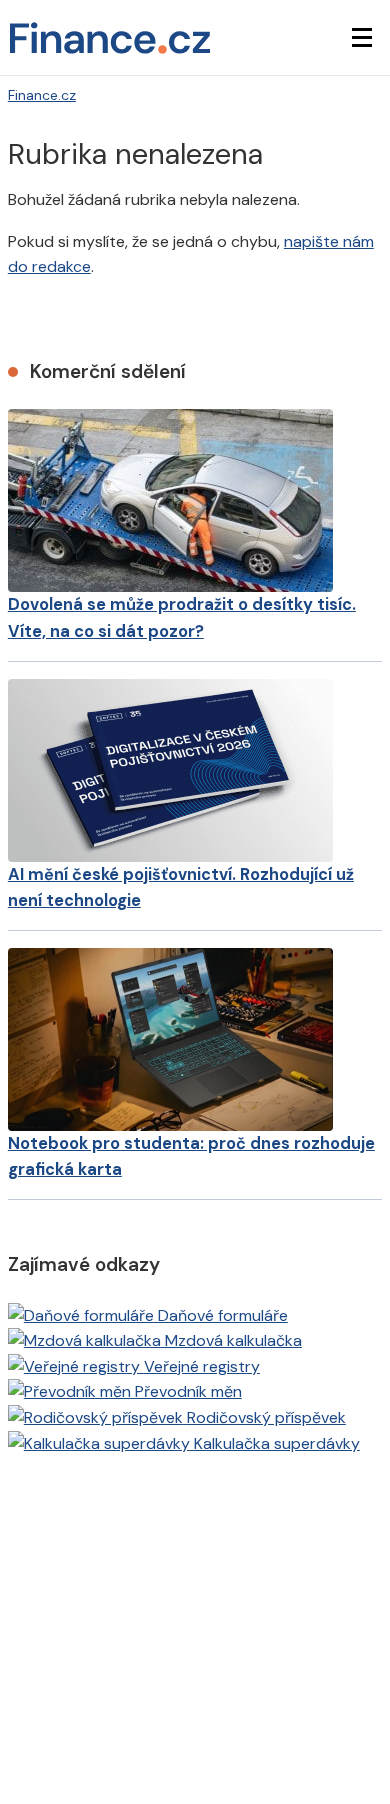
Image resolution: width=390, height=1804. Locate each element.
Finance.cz (42, 95)
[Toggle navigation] (362, 38)
